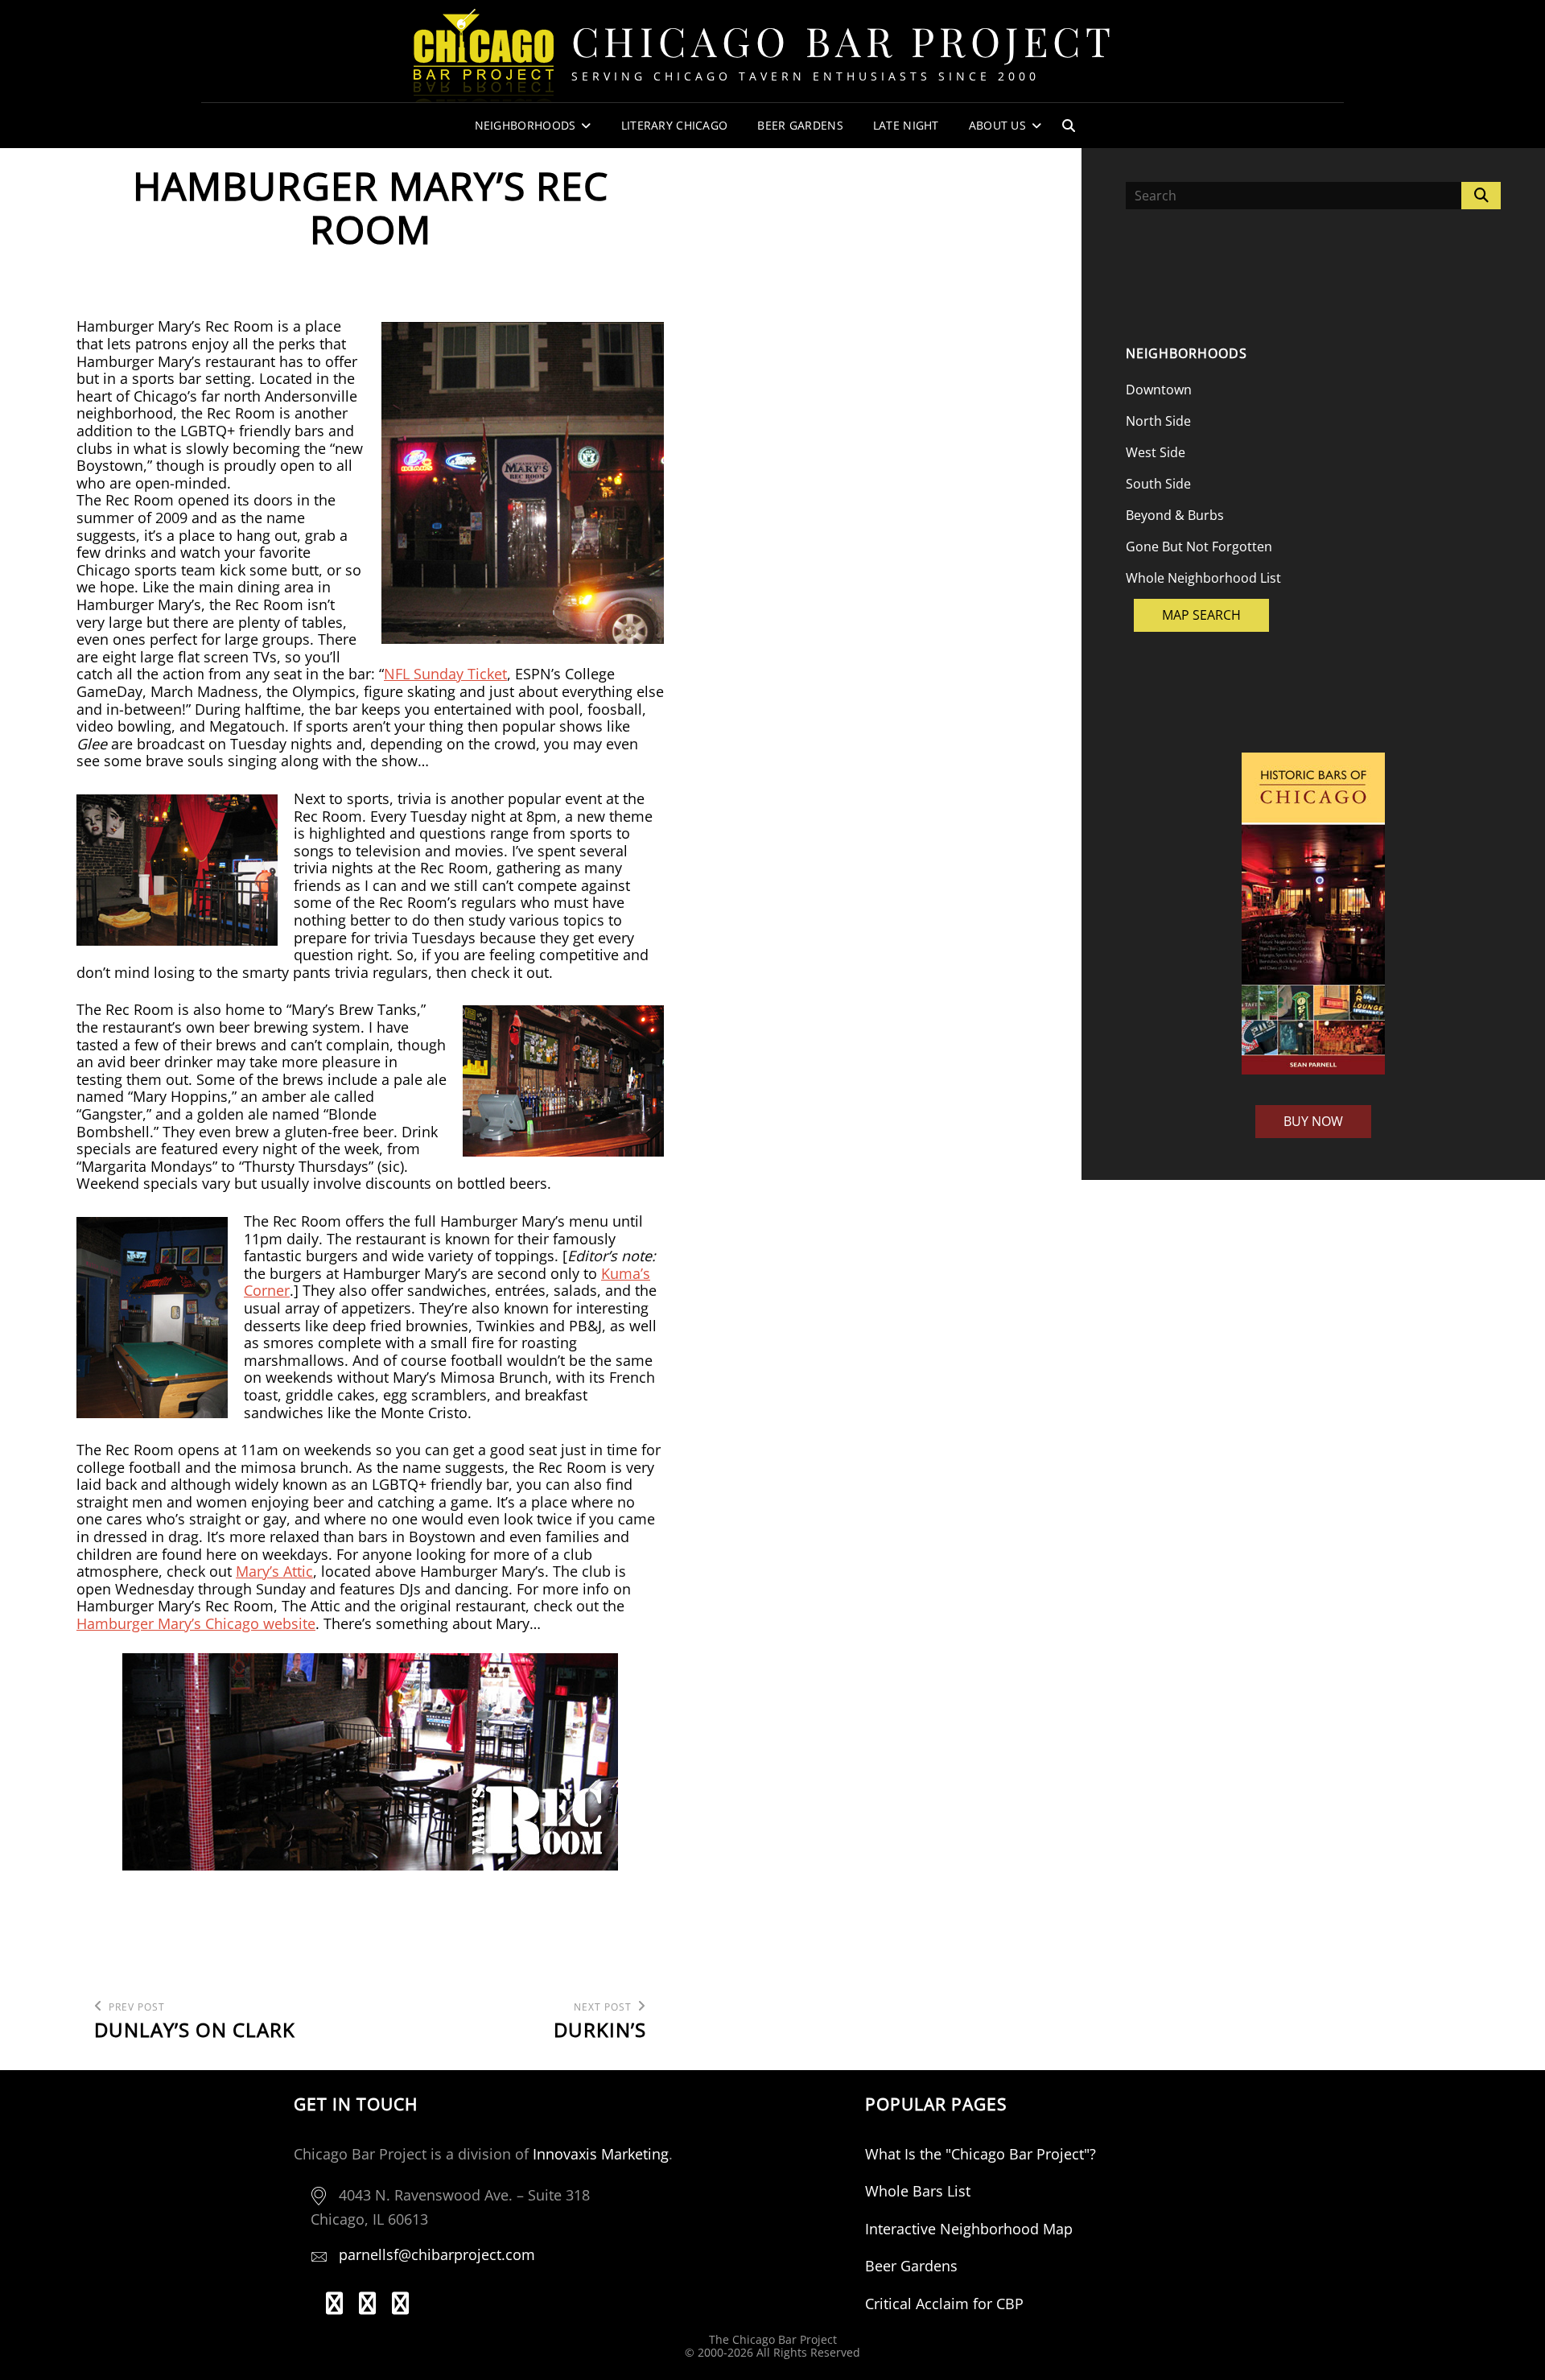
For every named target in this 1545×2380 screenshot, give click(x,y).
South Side (1158, 484)
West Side (1156, 452)
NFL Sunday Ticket (445, 674)
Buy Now (1313, 1121)
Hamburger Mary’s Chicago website (196, 1623)
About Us (997, 125)
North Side (1158, 421)
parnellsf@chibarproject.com (437, 2254)
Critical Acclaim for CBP (944, 2304)
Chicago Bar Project (844, 41)
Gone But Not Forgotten (1199, 547)
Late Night (906, 125)
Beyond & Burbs (1175, 515)
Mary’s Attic (274, 1571)
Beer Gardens (800, 125)
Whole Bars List (918, 2191)
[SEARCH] (1069, 126)
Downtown (1159, 390)
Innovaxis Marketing (601, 2154)
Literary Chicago (675, 125)
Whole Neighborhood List (1203, 578)
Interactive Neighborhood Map (969, 2229)
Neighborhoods (525, 125)
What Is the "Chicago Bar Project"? (981, 2154)
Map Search (1201, 615)
